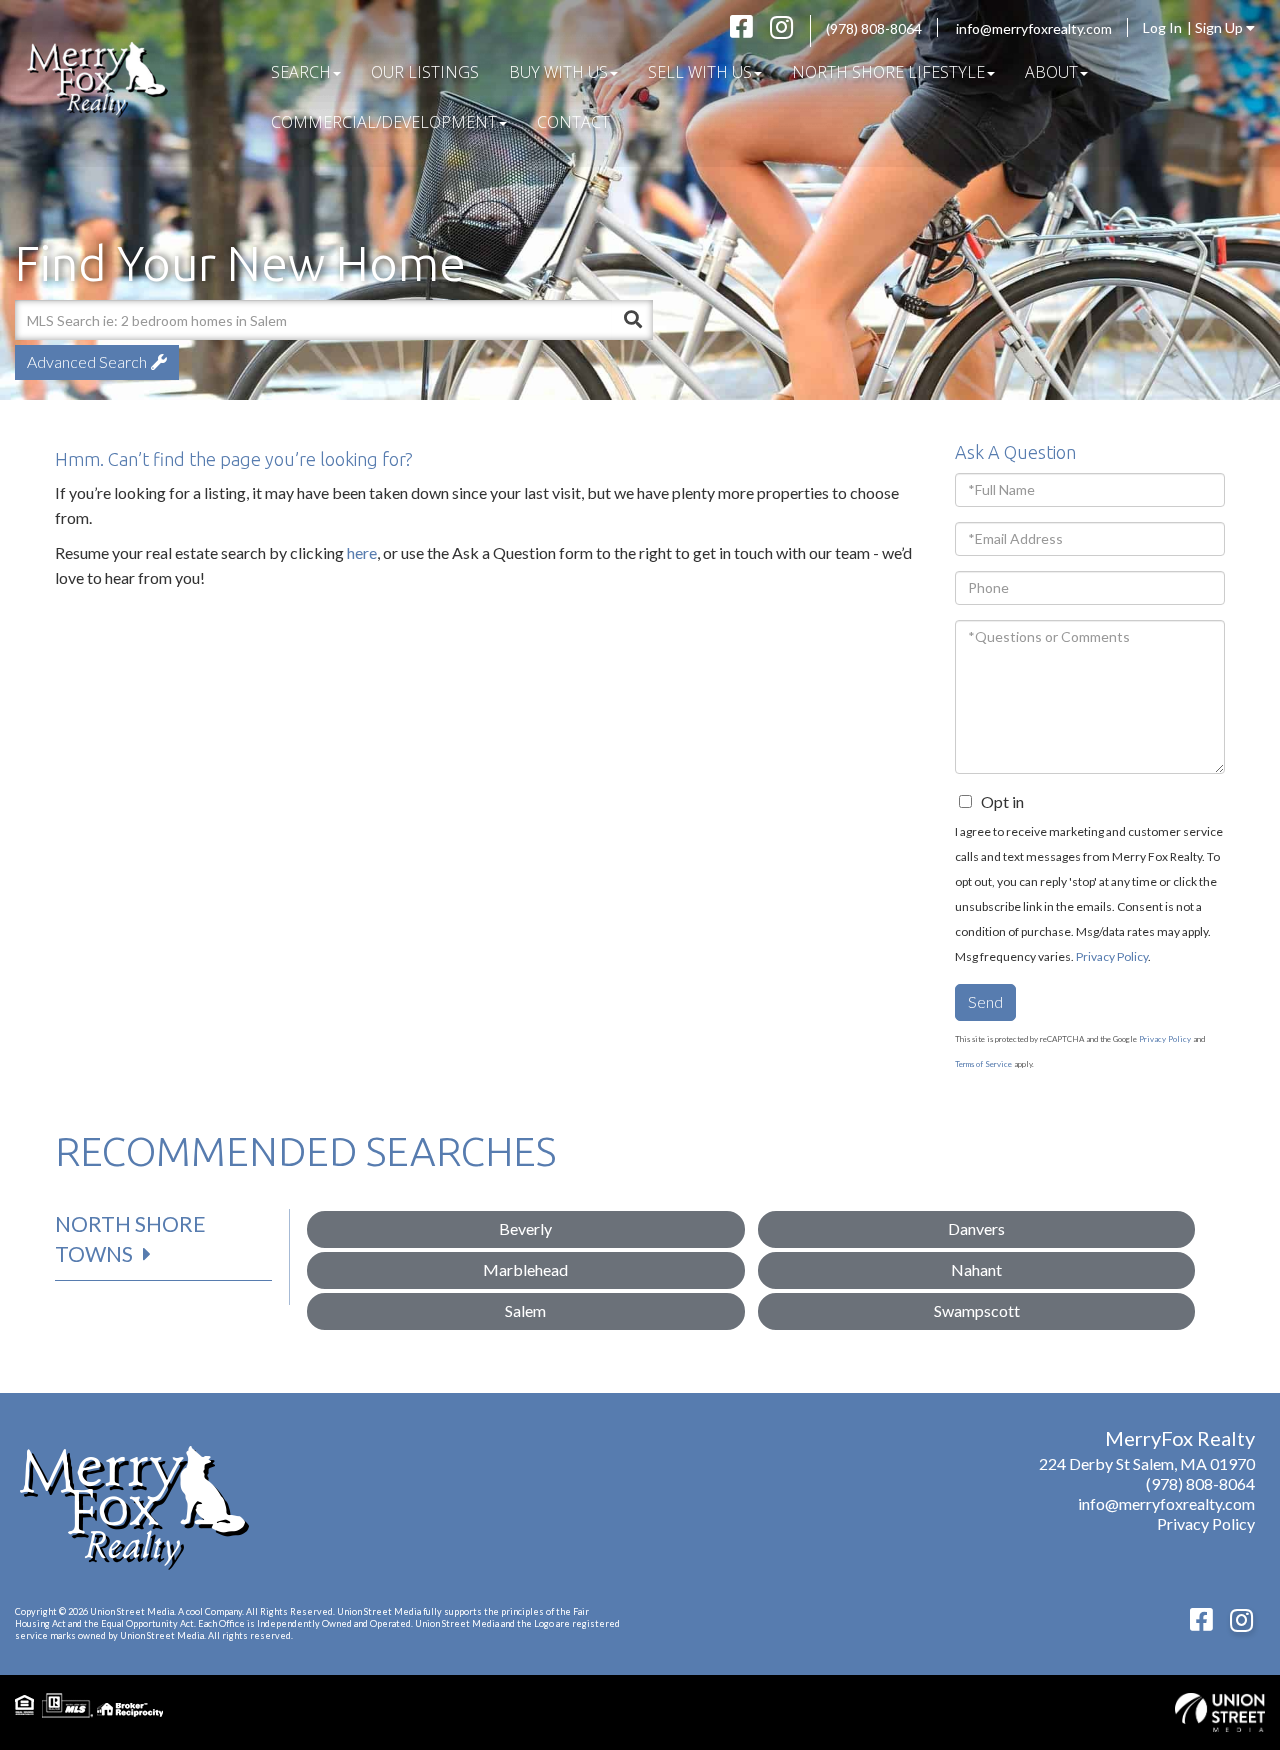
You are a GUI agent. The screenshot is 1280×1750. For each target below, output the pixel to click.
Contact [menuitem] (573, 122)
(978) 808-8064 (874, 28)
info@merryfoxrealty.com (1034, 28)
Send (985, 1001)
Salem (525, 1310)
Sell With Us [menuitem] (700, 72)
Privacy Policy (1112, 956)
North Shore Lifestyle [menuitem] (888, 72)
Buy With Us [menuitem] (558, 72)
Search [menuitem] (301, 72)
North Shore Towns (130, 1238)
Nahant (976, 1269)
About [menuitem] (1051, 72)
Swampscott (977, 1310)
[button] (633, 320)
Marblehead (525, 1269)
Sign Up (1220, 27)
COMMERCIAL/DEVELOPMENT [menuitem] (384, 122)
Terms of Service (983, 1064)
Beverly (525, 1228)
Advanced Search (87, 361)
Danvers (976, 1228)
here (362, 552)
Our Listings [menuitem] (425, 72)
